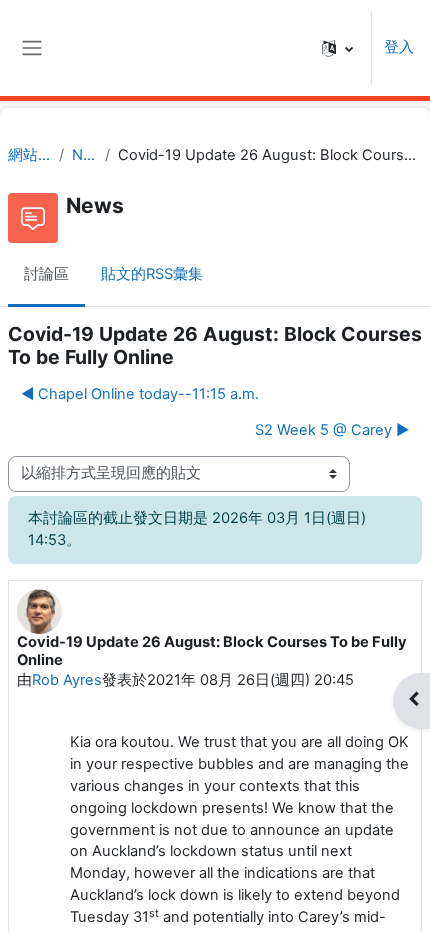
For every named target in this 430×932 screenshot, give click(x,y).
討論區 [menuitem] (46, 274)
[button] (337, 48)
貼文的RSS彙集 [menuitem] (152, 274)
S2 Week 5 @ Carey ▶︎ (332, 430)
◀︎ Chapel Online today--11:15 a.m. (140, 394)
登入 (399, 47)
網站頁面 (29, 155)
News (84, 155)
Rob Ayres (67, 680)
